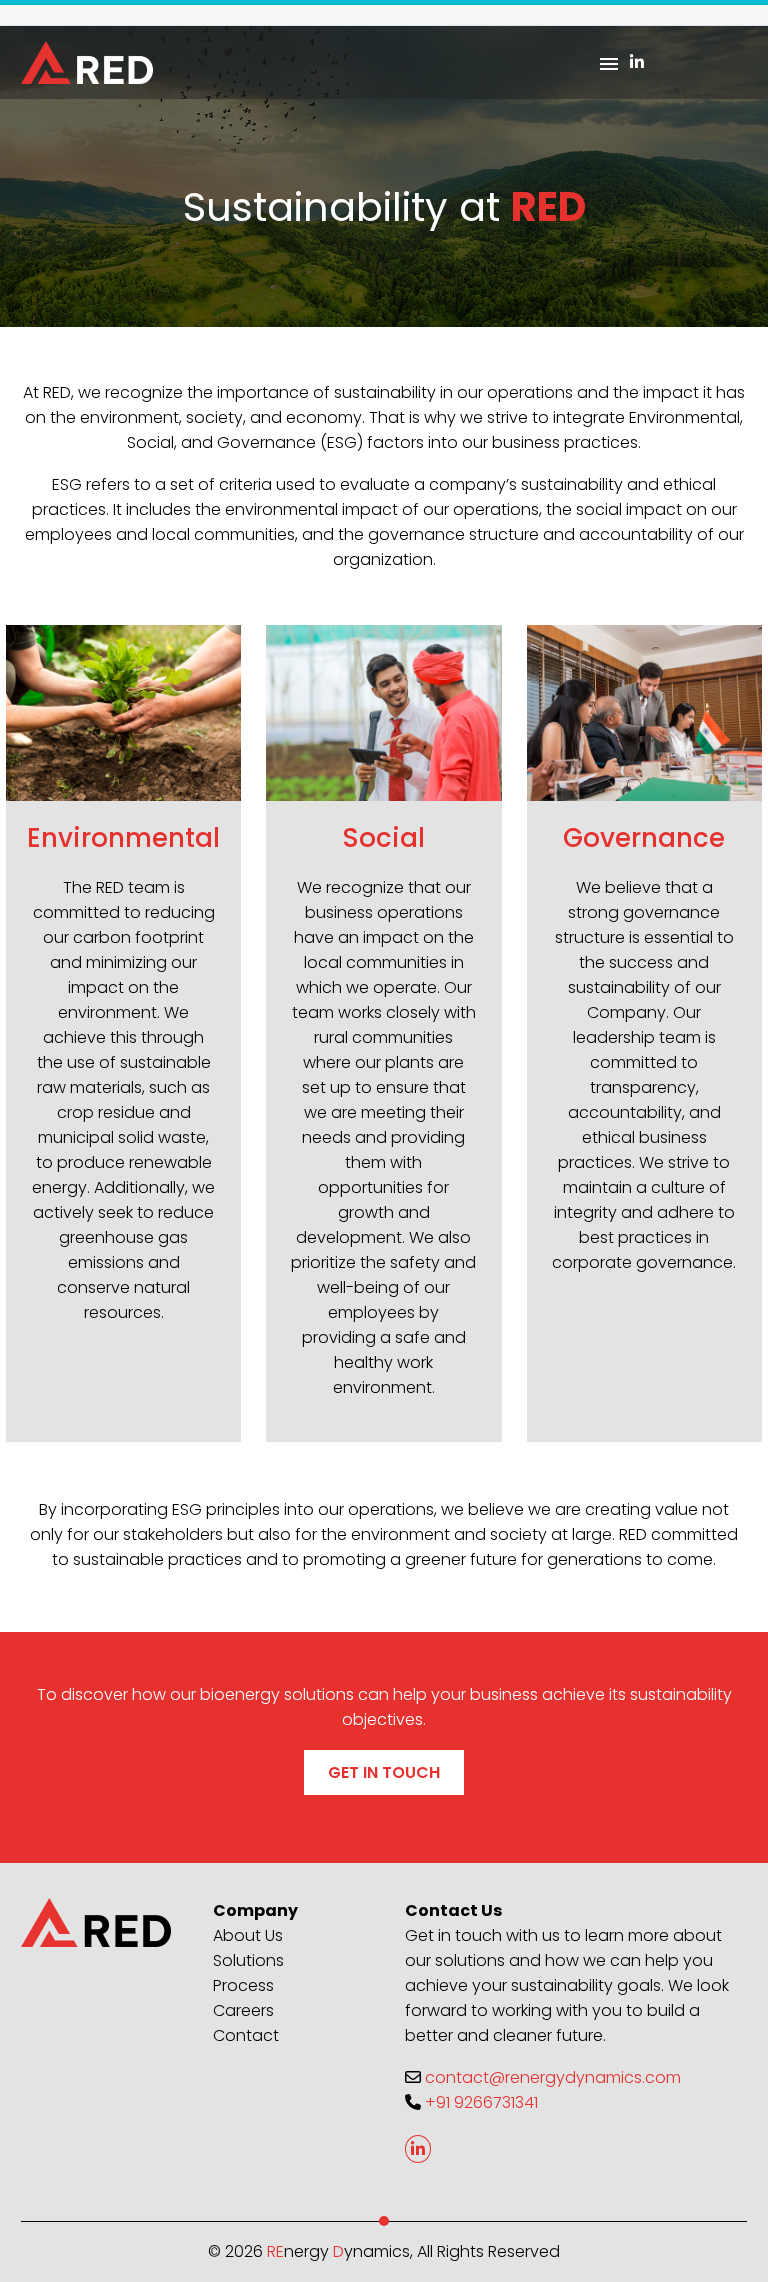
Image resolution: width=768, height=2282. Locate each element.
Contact (246, 2035)
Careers (243, 2010)
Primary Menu (609, 64)
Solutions (248, 1960)
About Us (248, 1935)
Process (243, 1985)
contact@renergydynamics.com (553, 2077)
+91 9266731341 (481, 2102)
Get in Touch (384, 1772)
